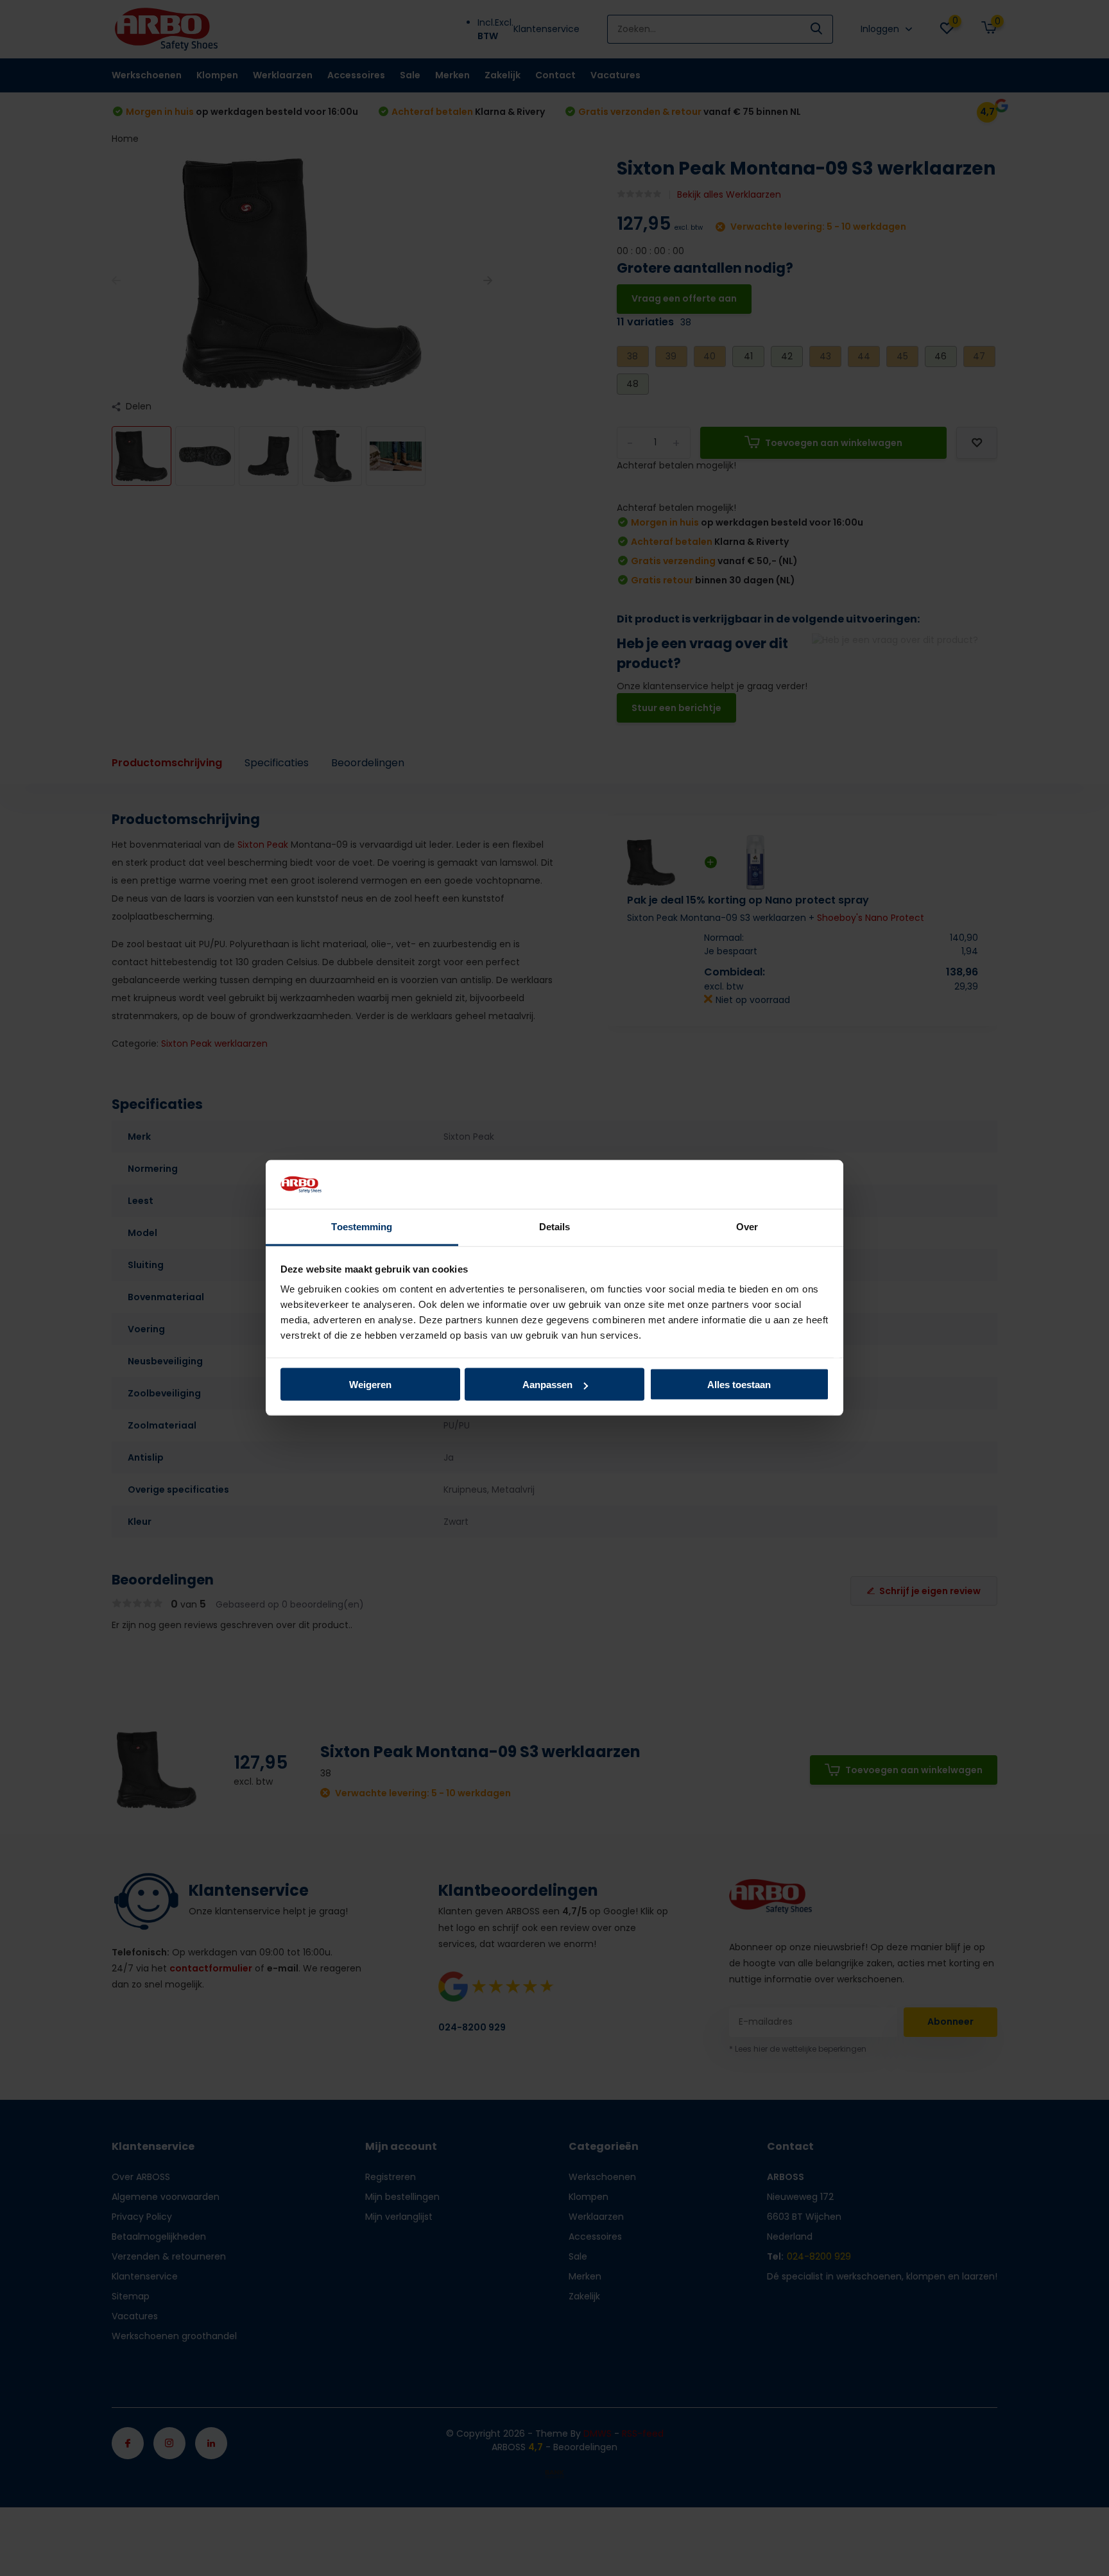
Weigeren (370, 1385)
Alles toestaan (739, 1385)
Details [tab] (555, 1227)
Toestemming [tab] (362, 1227)
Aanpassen (547, 1385)
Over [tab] (747, 1227)
